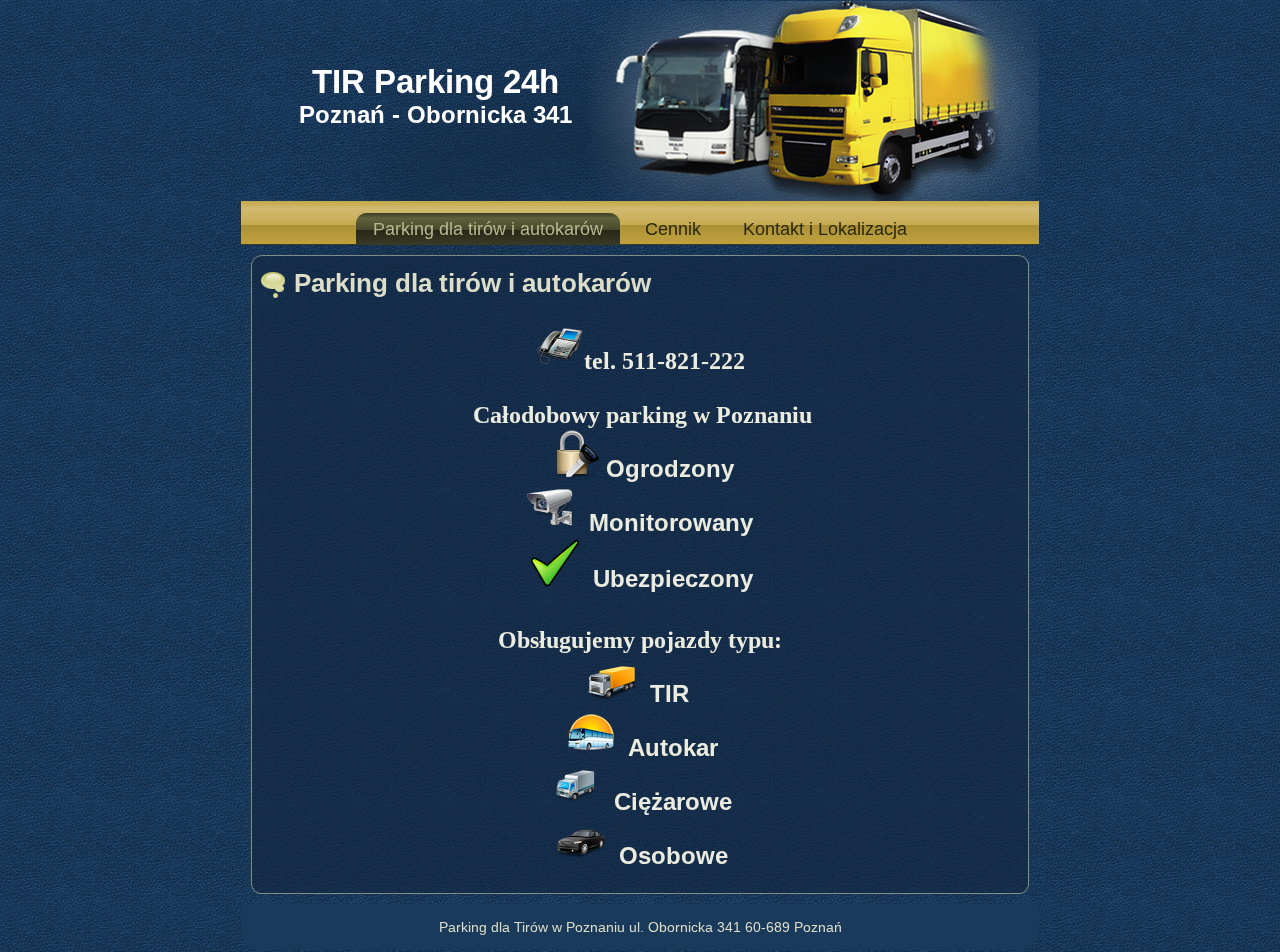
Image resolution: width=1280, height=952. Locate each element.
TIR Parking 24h (435, 81)
